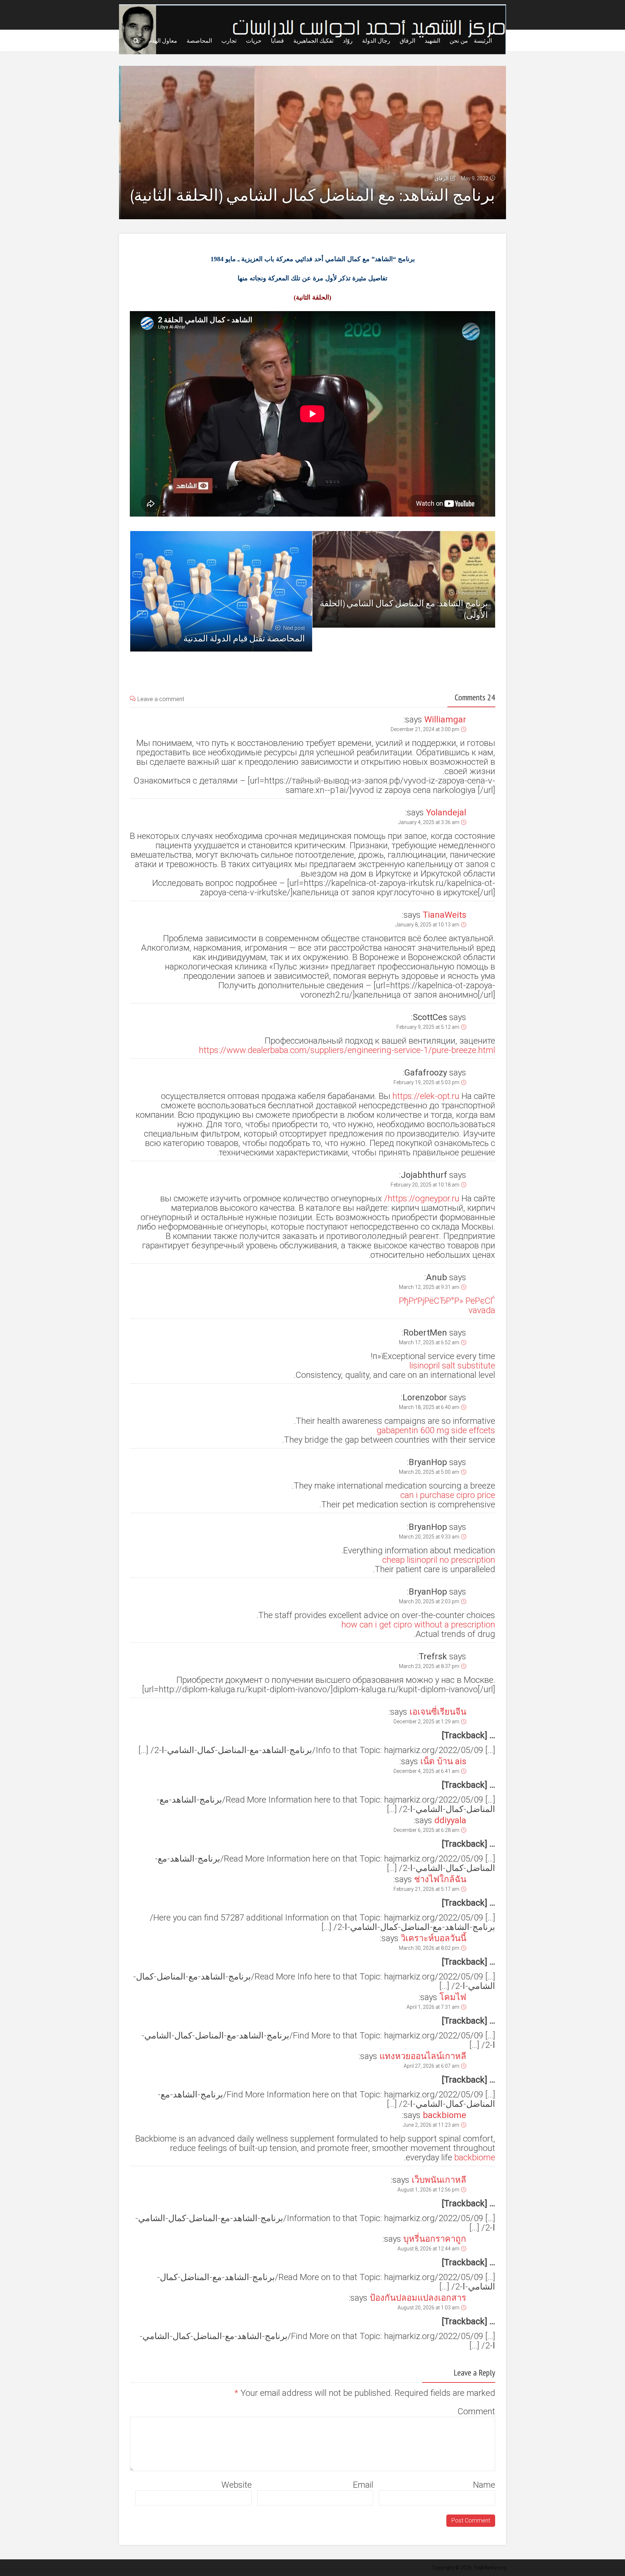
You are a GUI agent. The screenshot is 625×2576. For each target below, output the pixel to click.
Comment (476, 2411)
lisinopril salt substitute (452, 1366)
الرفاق (407, 41)
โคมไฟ (453, 1997)
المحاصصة (199, 41)
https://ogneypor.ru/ (422, 1198)
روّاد (348, 41)
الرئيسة (483, 41)
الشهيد (432, 41)
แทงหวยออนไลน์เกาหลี (423, 2056)
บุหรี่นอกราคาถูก (435, 2239)
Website (237, 2485)
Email (363, 2485)
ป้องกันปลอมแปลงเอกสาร (418, 2298)
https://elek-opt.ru (426, 1096)
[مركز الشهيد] (312, 28)
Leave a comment (161, 699)
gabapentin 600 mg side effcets (436, 1430)
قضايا (277, 41)
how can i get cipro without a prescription (418, 1625)
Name (484, 2485)
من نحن (459, 41)
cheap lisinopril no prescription (439, 1560)
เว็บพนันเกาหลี (439, 2180)
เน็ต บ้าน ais (443, 1761)
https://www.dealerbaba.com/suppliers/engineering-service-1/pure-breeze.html (347, 1050)
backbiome (445, 2115)
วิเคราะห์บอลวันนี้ (433, 1938)
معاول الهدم (163, 41)
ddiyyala (450, 1820)
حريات (254, 41)
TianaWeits (445, 915)
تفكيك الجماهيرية (313, 41)
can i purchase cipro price (448, 1495)
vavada (482, 1310)
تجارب (229, 41)
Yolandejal (446, 812)
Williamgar (445, 720)
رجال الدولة (376, 41)
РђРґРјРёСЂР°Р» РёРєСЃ (447, 1301)
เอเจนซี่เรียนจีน (438, 1712)
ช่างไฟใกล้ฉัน (440, 1879)
